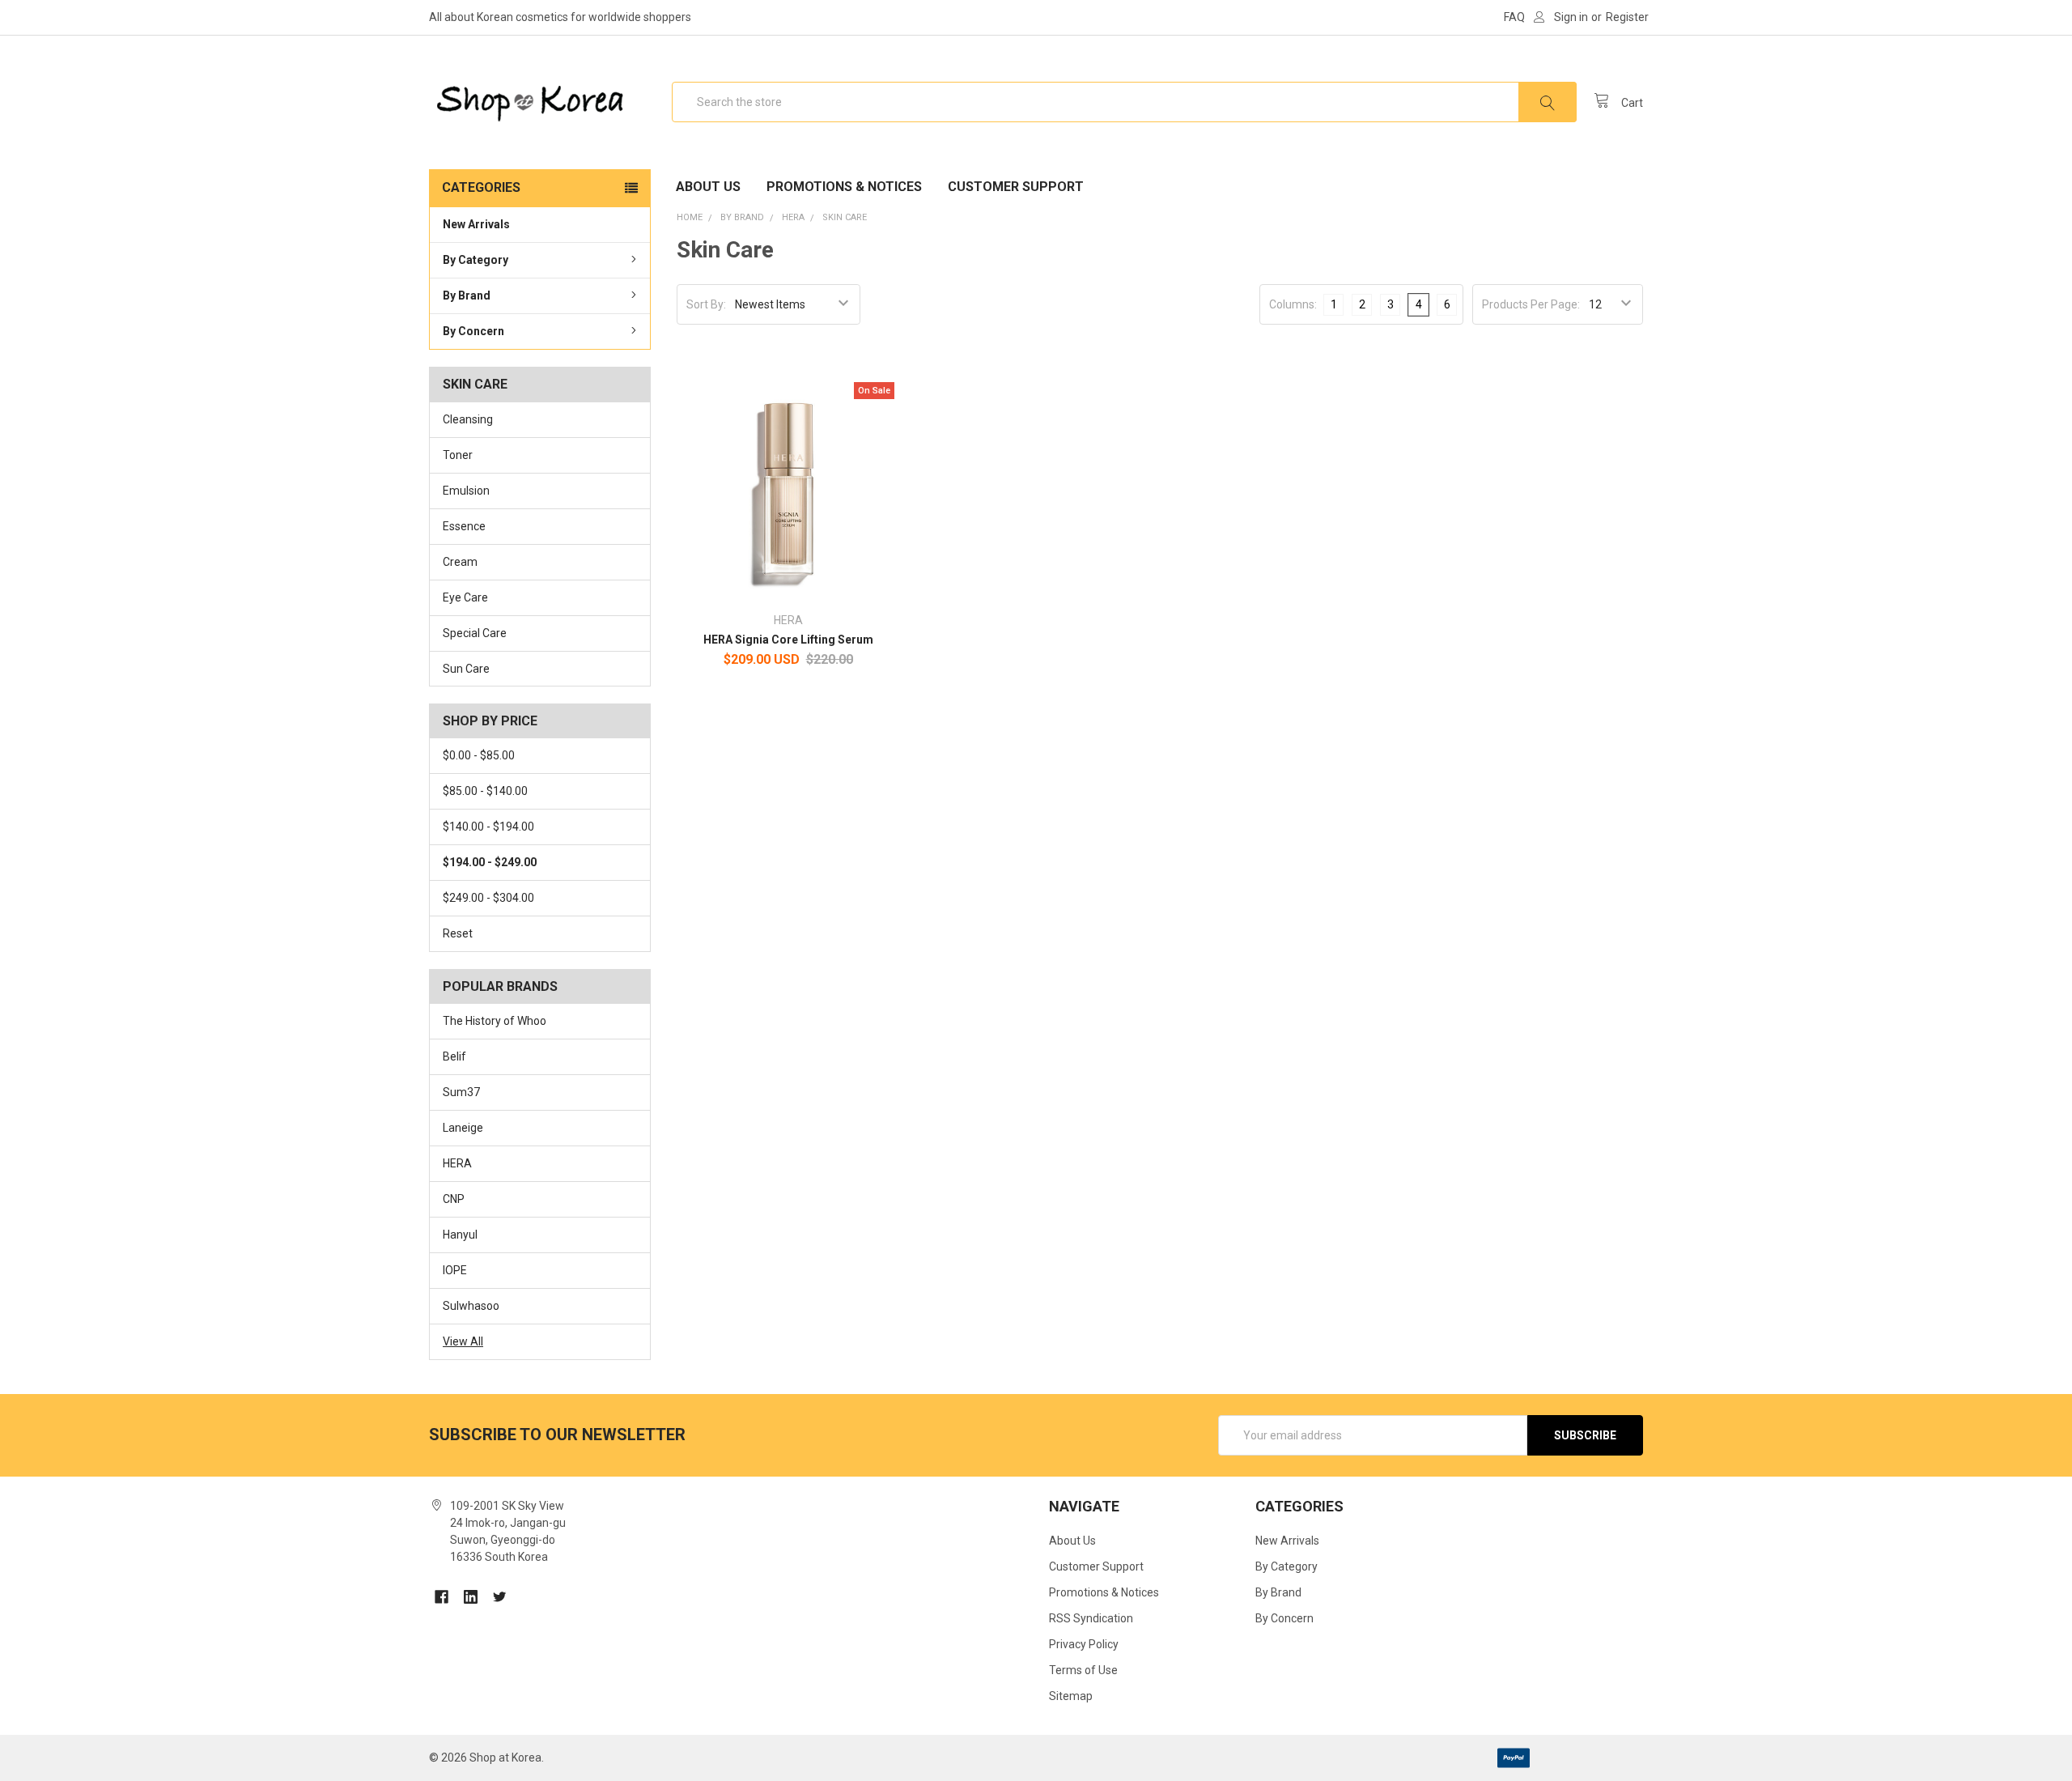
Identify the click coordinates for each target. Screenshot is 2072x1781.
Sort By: (706, 304)
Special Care (475, 633)
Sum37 (461, 1092)
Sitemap (1071, 1696)
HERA (457, 1163)
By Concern (473, 331)
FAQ (1514, 17)
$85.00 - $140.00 (485, 791)
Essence (464, 526)
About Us (708, 187)
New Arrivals (476, 224)
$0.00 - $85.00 (479, 755)
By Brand (467, 295)
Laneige (463, 1128)
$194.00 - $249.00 (490, 862)
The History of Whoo (495, 1021)
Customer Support (1016, 187)
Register (1627, 17)
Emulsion (466, 491)
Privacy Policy (1084, 1644)
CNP (454, 1199)
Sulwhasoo (471, 1306)
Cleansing (468, 419)
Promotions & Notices (844, 187)
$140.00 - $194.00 (488, 827)
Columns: (1293, 304)
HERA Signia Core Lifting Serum (788, 640)
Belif (454, 1056)
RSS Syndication (1091, 1618)
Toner (458, 455)
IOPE (455, 1270)
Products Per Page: (1531, 304)
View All (463, 1341)
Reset (458, 933)
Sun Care (466, 669)
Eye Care (465, 597)
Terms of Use (1083, 1670)
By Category (476, 260)
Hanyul (460, 1235)
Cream (460, 562)
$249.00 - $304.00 (488, 898)
